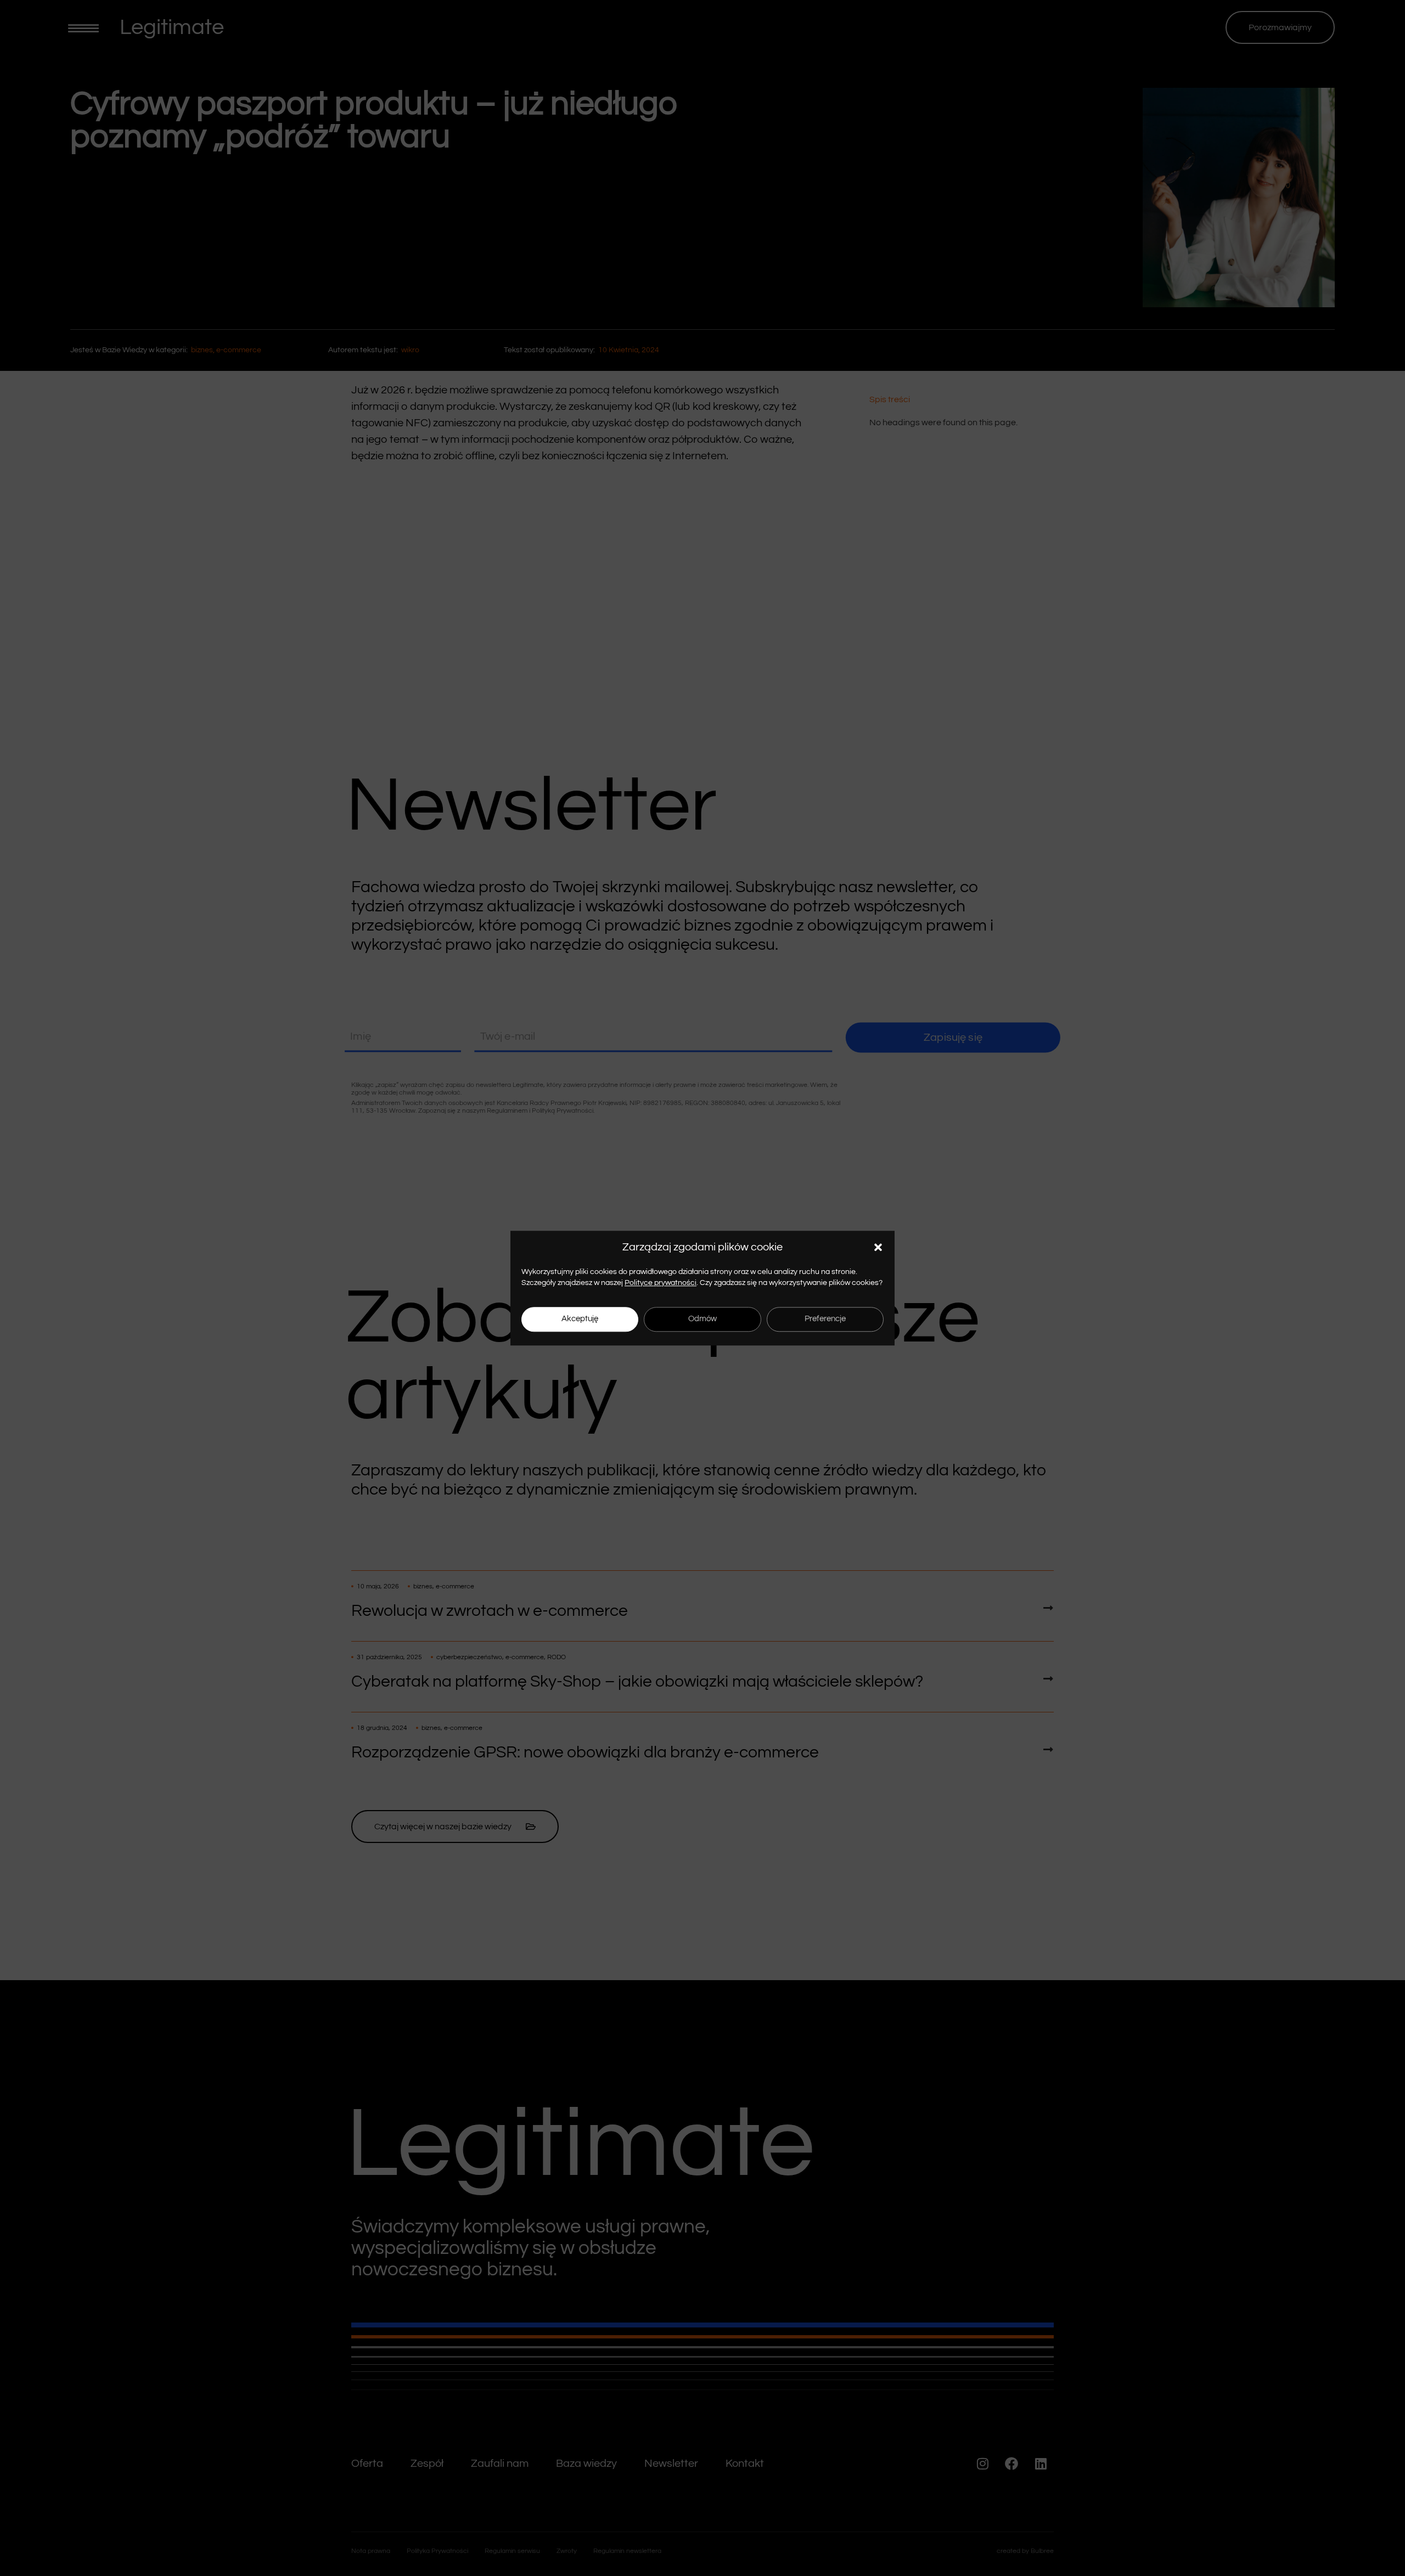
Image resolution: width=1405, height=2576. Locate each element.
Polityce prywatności (661, 1283)
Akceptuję (580, 1319)
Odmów (702, 1319)
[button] (878, 1247)
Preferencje (825, 1319)
